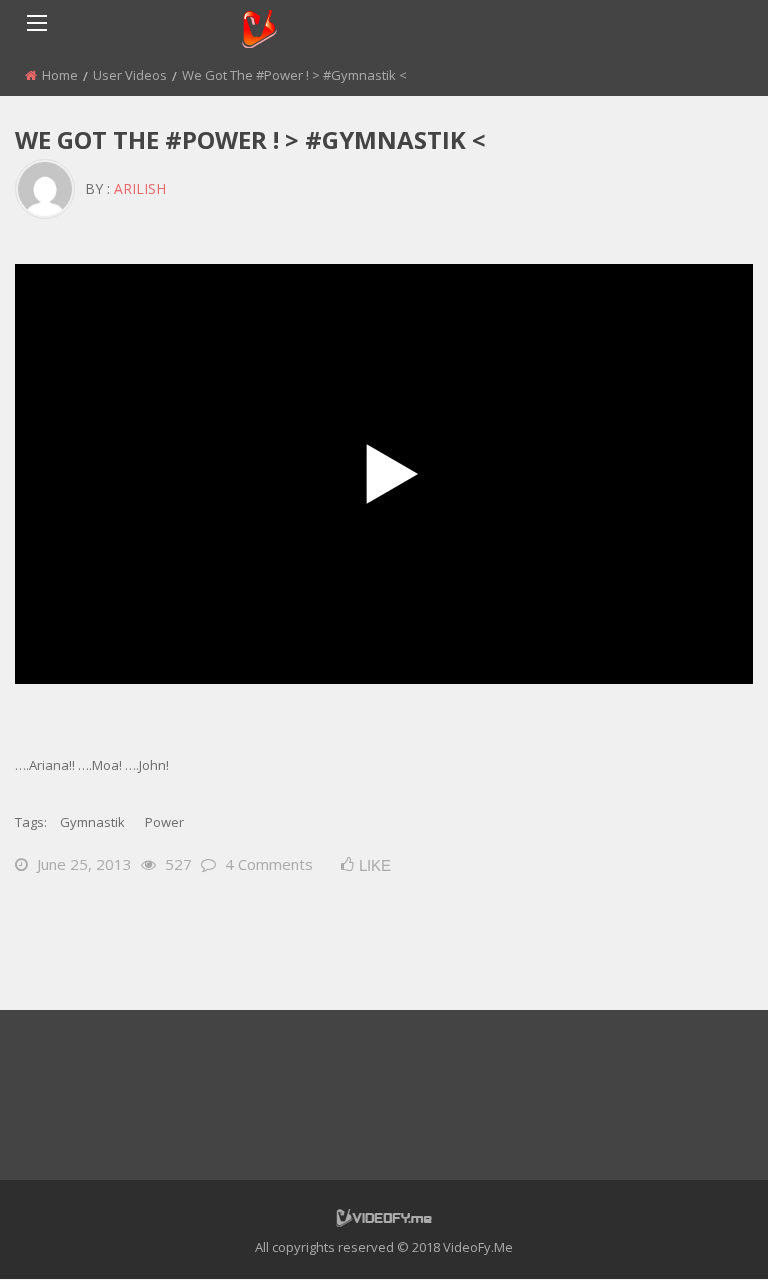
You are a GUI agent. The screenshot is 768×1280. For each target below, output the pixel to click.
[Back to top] (703, 1235)
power (164, 822)
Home (60, 75)
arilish (140, 188)
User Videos (130, 75)
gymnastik (92, 822)
